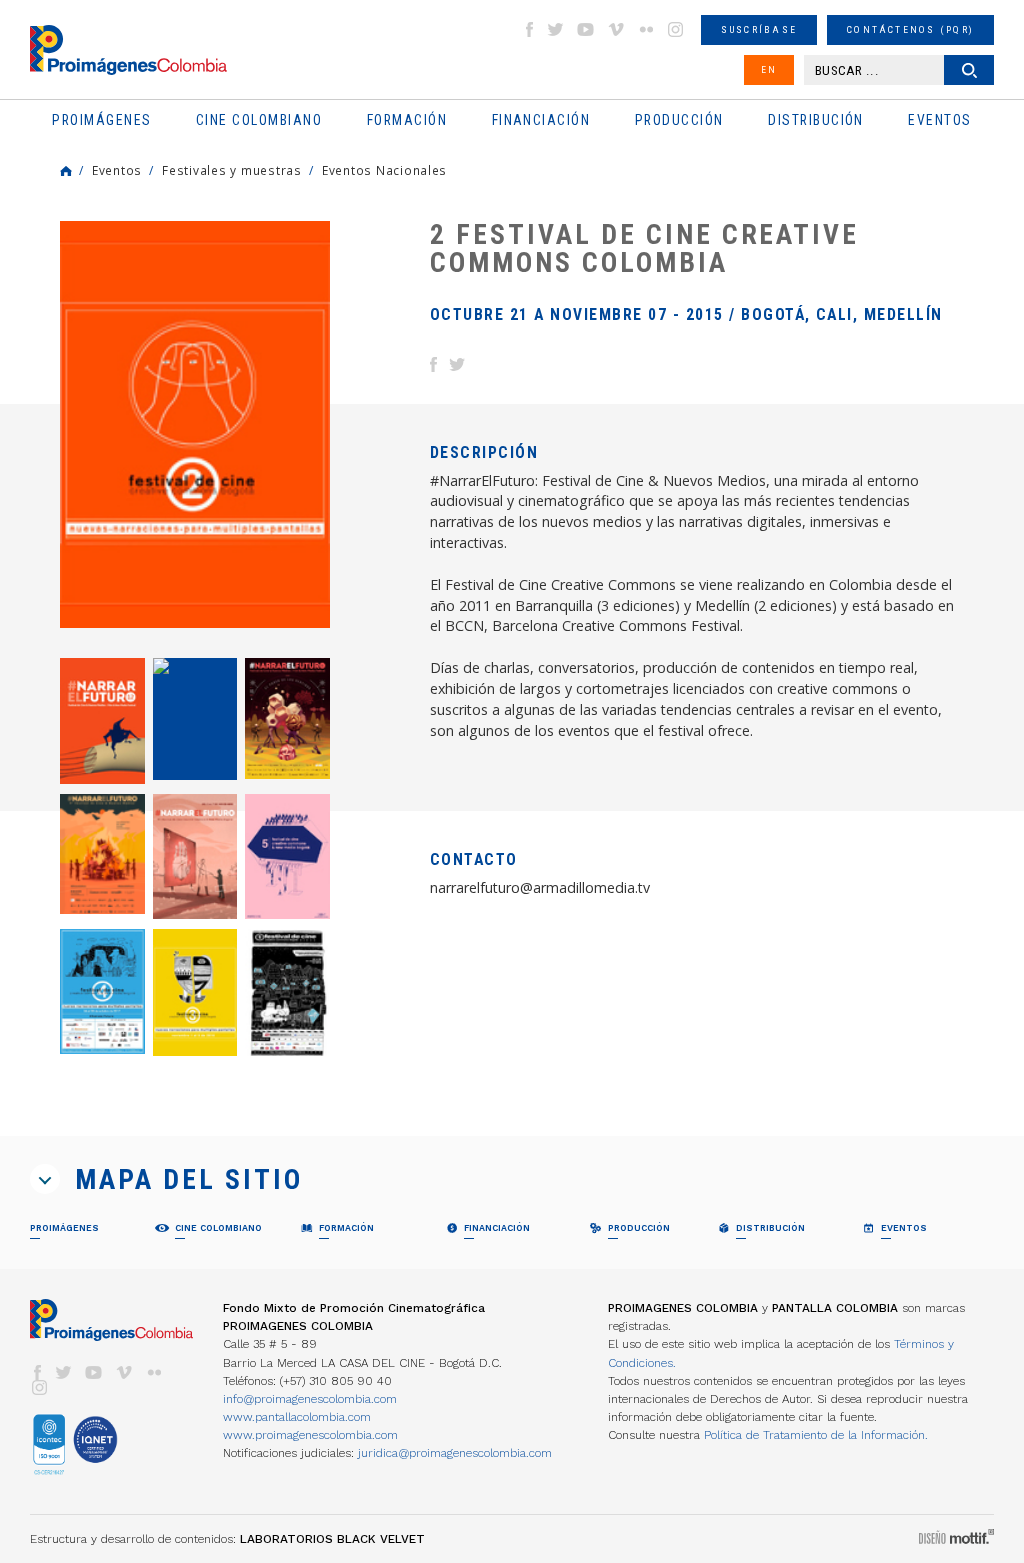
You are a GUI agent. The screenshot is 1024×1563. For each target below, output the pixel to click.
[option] (195, 424)
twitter (556, 29)
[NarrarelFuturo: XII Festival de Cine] (195, 719)
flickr (646, 29)
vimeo (616, 29)
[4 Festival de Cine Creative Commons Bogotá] (102, 991)
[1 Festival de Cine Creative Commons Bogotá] (287, 992)
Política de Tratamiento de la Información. (816, 1435)
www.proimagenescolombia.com (310, 1435)
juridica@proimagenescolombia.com (455, 1453)
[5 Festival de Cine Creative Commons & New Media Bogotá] (287, 856)
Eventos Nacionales (384, 170)
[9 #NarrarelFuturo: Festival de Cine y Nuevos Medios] (102, 854)
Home (66, 171)
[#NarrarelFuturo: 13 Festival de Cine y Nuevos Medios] (102, 720)
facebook (529, 29)
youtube (586, 29)
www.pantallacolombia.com (297, 1417)
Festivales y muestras (232, 170)
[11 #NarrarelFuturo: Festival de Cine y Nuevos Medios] (287, 718)
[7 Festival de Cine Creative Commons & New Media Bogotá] (195, 856)
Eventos (117, 170)
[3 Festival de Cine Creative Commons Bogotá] (195, 992)
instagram (676, 29)
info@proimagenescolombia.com (310, 1399)
